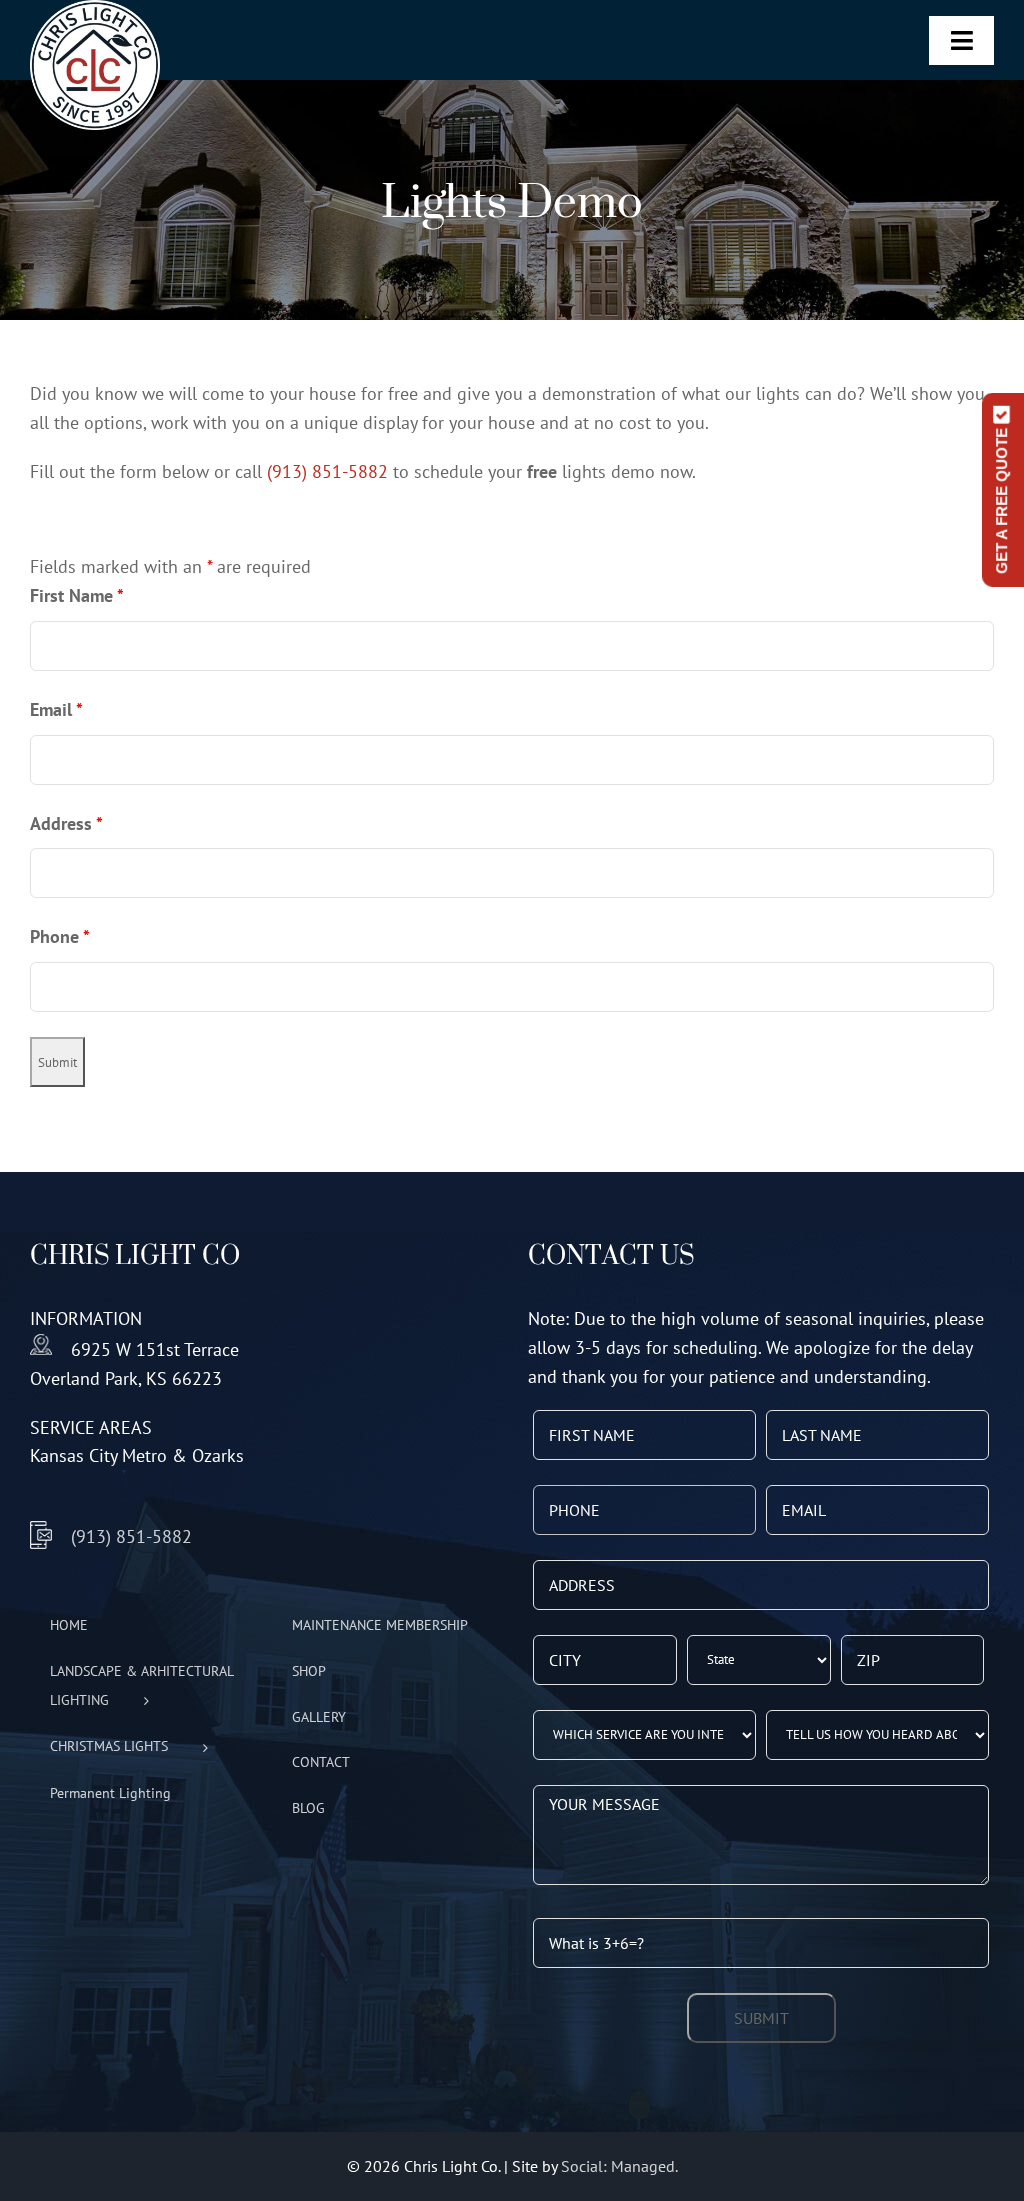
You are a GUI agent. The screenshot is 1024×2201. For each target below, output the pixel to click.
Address (66, 823)
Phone (60, 936)
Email (56, 709)
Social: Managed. (619, 2166)
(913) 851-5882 (327, 471)
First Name (77, 595)
